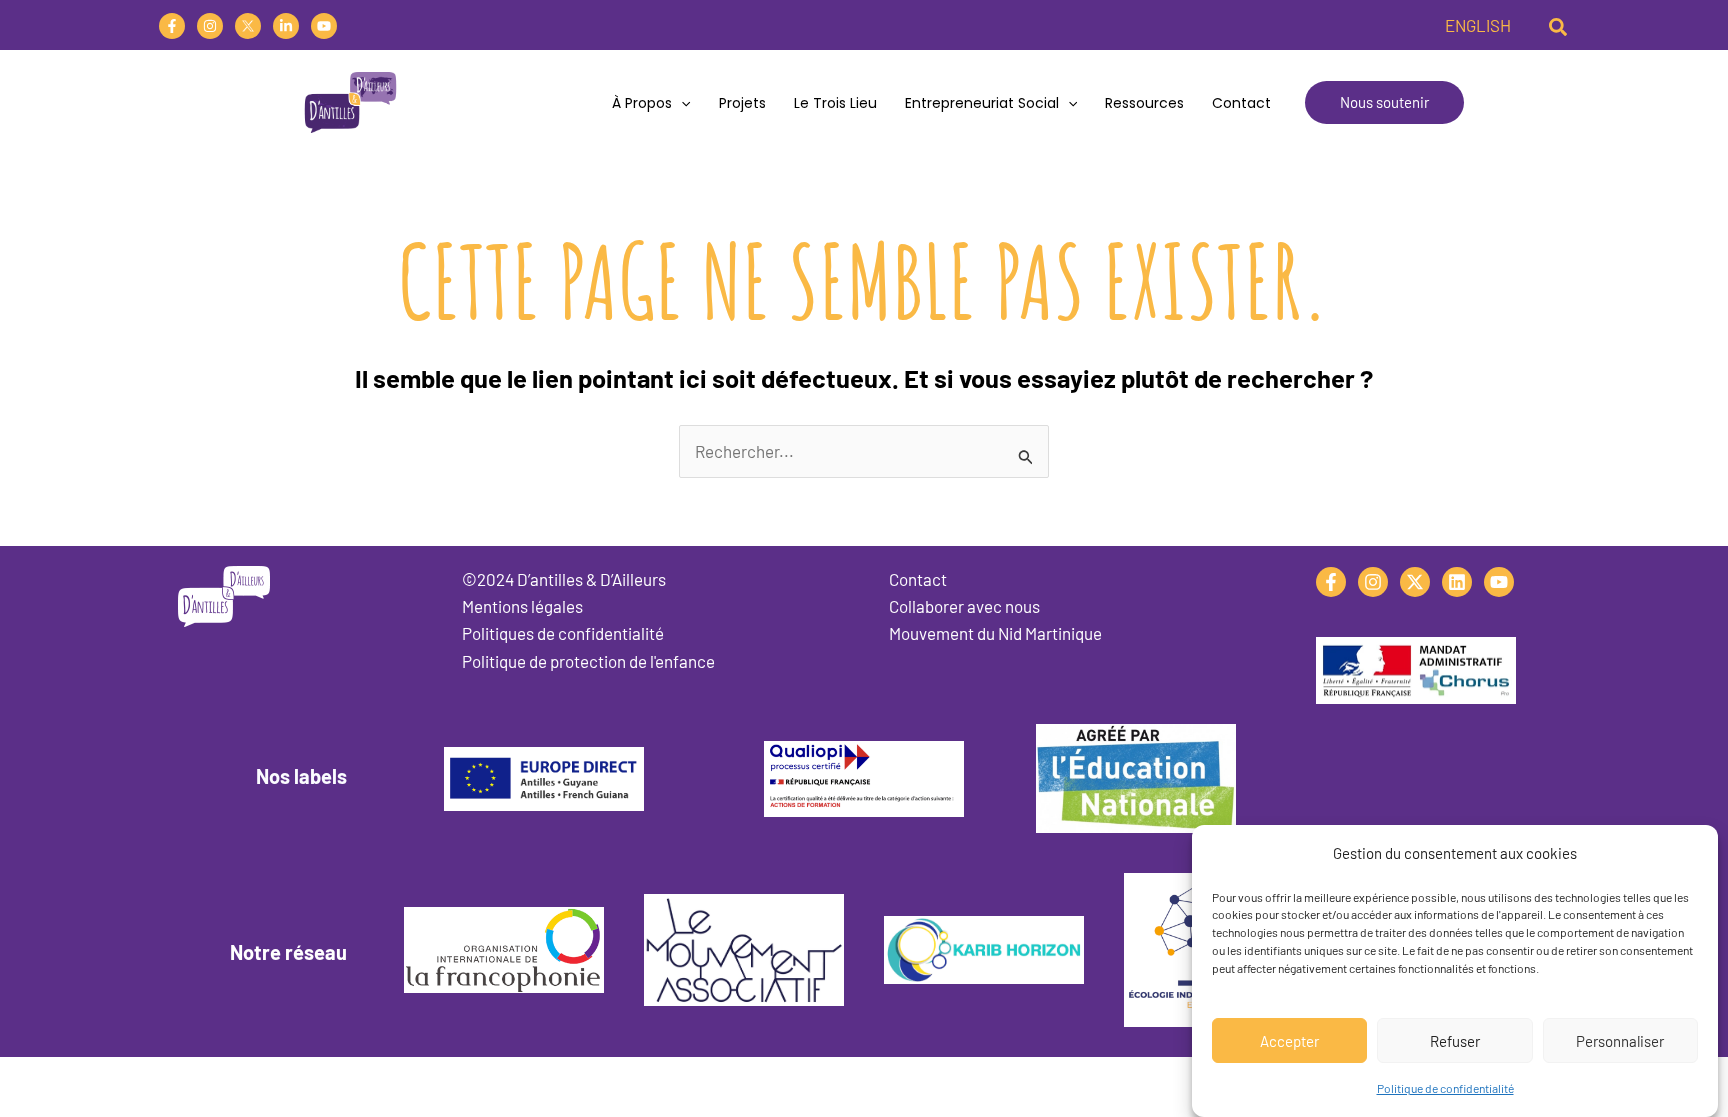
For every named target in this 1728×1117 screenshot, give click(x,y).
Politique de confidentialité (1445, 1088)
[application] (681, 103)
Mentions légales (522, 606)
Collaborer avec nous (964, 606)
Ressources (1144, 103)
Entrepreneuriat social (982, 103)
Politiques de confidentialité (563, 633)
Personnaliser (1620, 1040)
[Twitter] (248, 26)
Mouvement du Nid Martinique (995, 633)
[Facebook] (172, 26)
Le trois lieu (835, 103)
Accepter (1289, 1040)
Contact (1241, 103)
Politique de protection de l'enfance (588, 661)
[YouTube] (324, 26)
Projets (742, 103)
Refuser (1455, 1040)
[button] (1559, 25)
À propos (642, 103)
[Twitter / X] (1415, 582)
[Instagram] (210, 26)
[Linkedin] (286, 26)
